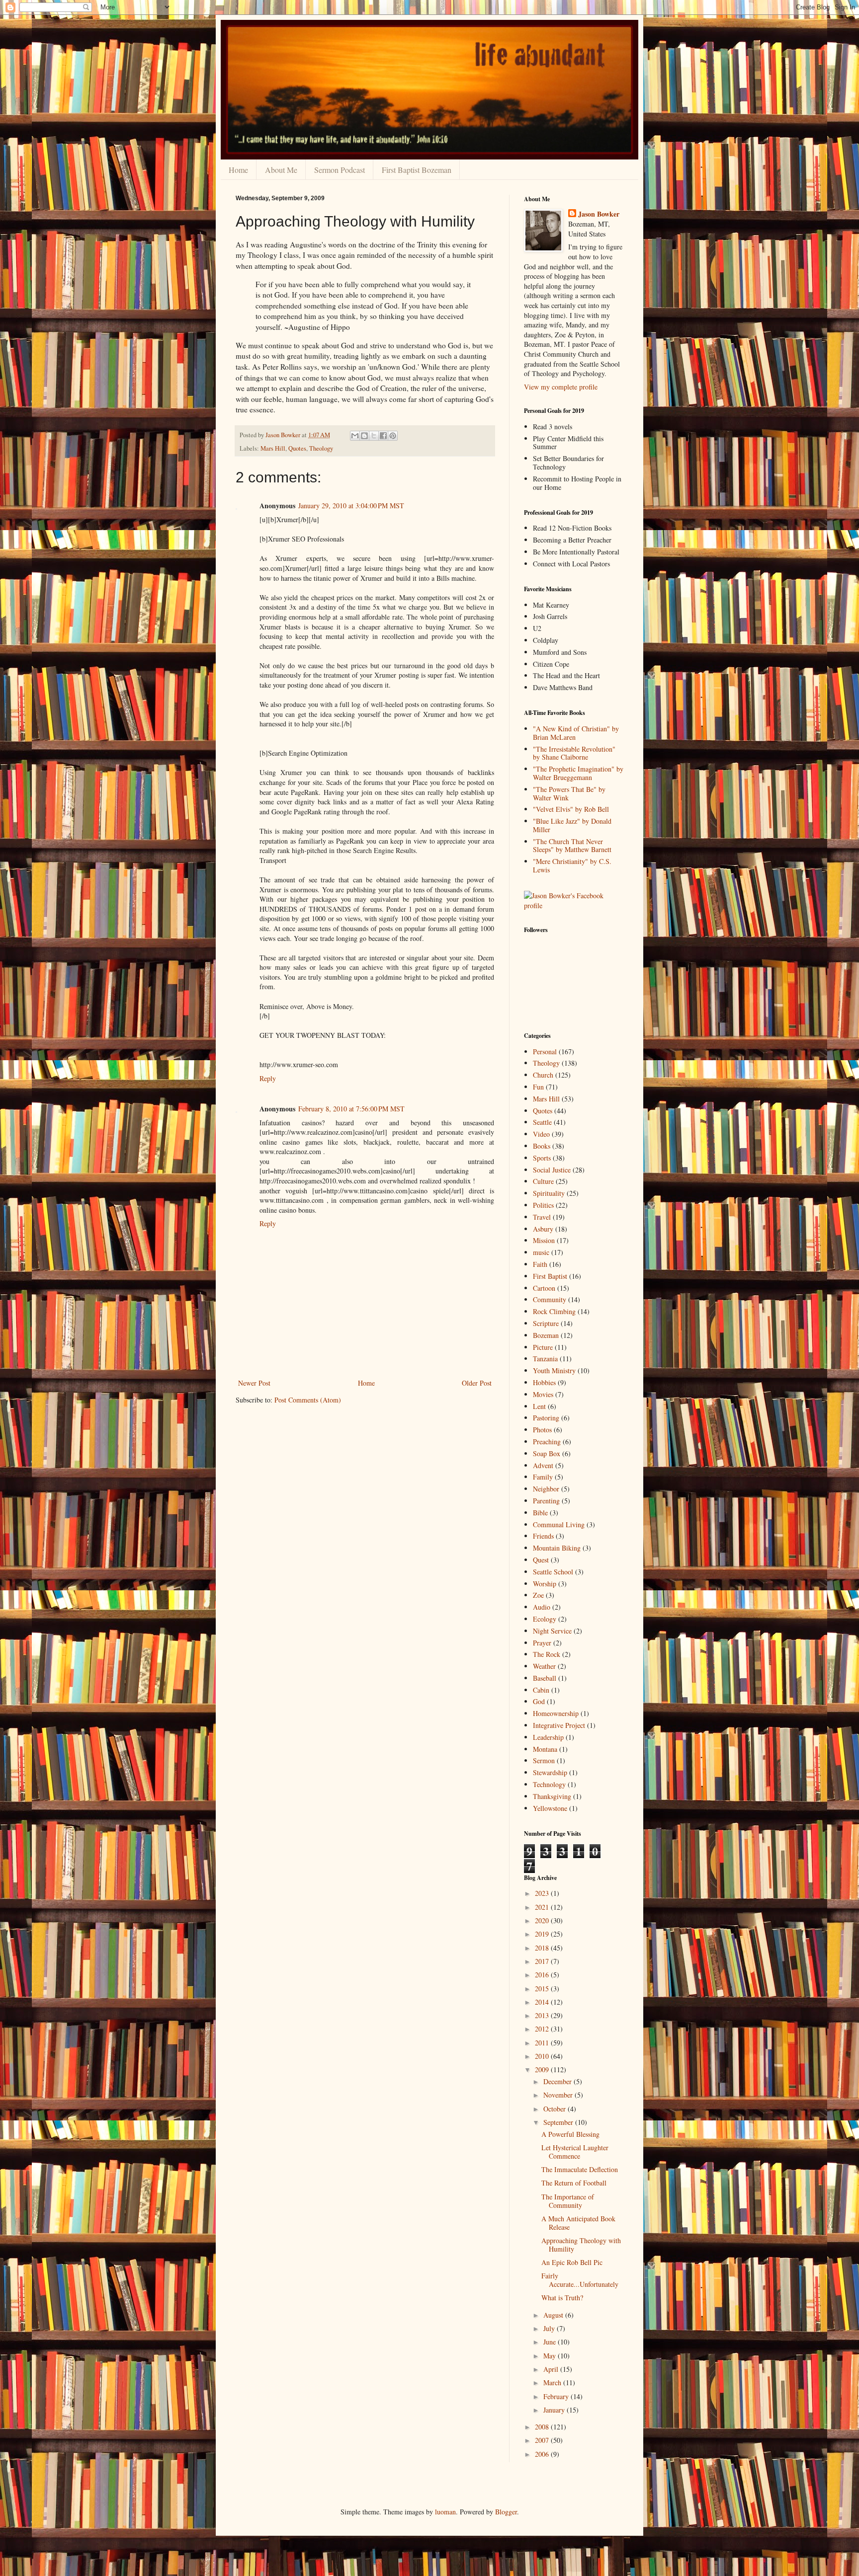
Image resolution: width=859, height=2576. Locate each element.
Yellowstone (550, 1808)
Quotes (297, 448)
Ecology (545, 1619)
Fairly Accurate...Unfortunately (580, 2280)
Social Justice (552, 1170)
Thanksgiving (552, 1796)
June (551, 2342)
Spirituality (549, 1193)
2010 (543, 2056)
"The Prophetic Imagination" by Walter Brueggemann (578, 773)
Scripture (546, 1323)
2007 (543, 2440)
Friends (543, 1536)
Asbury (543, 1229)
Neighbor (546, 1489)
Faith (540, 1264)
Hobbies (544, 1382)
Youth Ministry (554, 1370)
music (541, 1252)
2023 (543, 1893)
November (559, 2095)
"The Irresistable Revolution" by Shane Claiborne (574, 753)
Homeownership (556, 1713)
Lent (539, 1406)
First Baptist (550, 1276)
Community (550, 1299)
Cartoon (544, 1288)
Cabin (541, 1690)
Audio (542, 1607)
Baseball (545, 1678)
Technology (549, 1784)
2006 (543, 2454)
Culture (543, 1181)
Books (542, 1146)
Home (238, 170)
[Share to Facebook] (383, 436)
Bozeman (546, 1335)
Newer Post (254, 1383)
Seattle (542, 1122)
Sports (542, 1158)
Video (541, 1134)
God (539, 1701)
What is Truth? (562, 2298)
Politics (543, 1205)
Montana (545, 1749)
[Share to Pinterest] (393, 436)
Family (543, 1477)
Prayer (542, 1643)
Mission (544, 1240)
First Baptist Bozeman (417, 170)
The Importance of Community (568, 2201)
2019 (543, 1934)
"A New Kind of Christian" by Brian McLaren (576, 733)
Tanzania (545, 1359)
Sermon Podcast (340, 170)
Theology (321, 448)
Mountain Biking (557, 1548)
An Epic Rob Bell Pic (572, 2262)
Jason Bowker (599, 214)
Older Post (477, 1383)
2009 (543, 2069)
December (558, 2081)
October (556, 2109)
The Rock (547, 1654)
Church (543, 1075)
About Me (281, 170)
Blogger (506, 2512)
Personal (545, 1052)
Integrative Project (559, 1725)
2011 (543, 2043)
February (557, 2396)
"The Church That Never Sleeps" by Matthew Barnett (572, 846)
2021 (543, 1907)
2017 (543, 1961)
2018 (543, 1948)
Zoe (538, 1595)
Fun (538, 1087)
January (555, 2410)
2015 (543, 1989)
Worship (545, 1584)
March (553, 2382)
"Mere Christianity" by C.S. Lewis (572, 865)
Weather (544, 1666)
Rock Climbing (554, 1311)
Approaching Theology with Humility (581, 2245)
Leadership (548, 1737)
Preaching (547, 1442)
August (554, 2315)
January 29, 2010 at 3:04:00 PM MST (351, 506)
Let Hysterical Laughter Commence (575, 2152)
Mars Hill (273, 448)
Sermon (544, 1760)
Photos (542, 1430)
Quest (541, 1560)
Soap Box (547, 1453)
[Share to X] (374, 436)
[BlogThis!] (364, 436)
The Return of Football (574, 2183)
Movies (543, 1394)
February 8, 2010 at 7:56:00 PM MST (351, 1109)
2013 (543, 2015)
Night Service (552, 1631)
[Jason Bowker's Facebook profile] (574, 905)
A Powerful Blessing (570, 2134)
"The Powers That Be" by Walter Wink (569, 793)
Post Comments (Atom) (308, 1400)
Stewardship (550, 1772)
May (551, 2356)
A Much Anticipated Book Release (578, 2223)
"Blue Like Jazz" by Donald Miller (572, 825)
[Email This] (355, 436)
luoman (445, 2512)
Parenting (546, 1501)
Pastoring (546, 1418)
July (550, 2328)
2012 (543, 2029)
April (552, 2369)
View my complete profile (561, 387)
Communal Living (559, 1524)
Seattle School (553, 1572)
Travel (542, 1217)
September (559, 2122)
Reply (268, 1078)
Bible (540, 1513)
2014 (543, 2002)
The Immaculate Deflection (580, 2169)
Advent (543, 1465)
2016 (543, 1975)
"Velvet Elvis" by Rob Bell (571, 809)
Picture (543, 1347)
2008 (543, 2427)
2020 (543, 1920)
